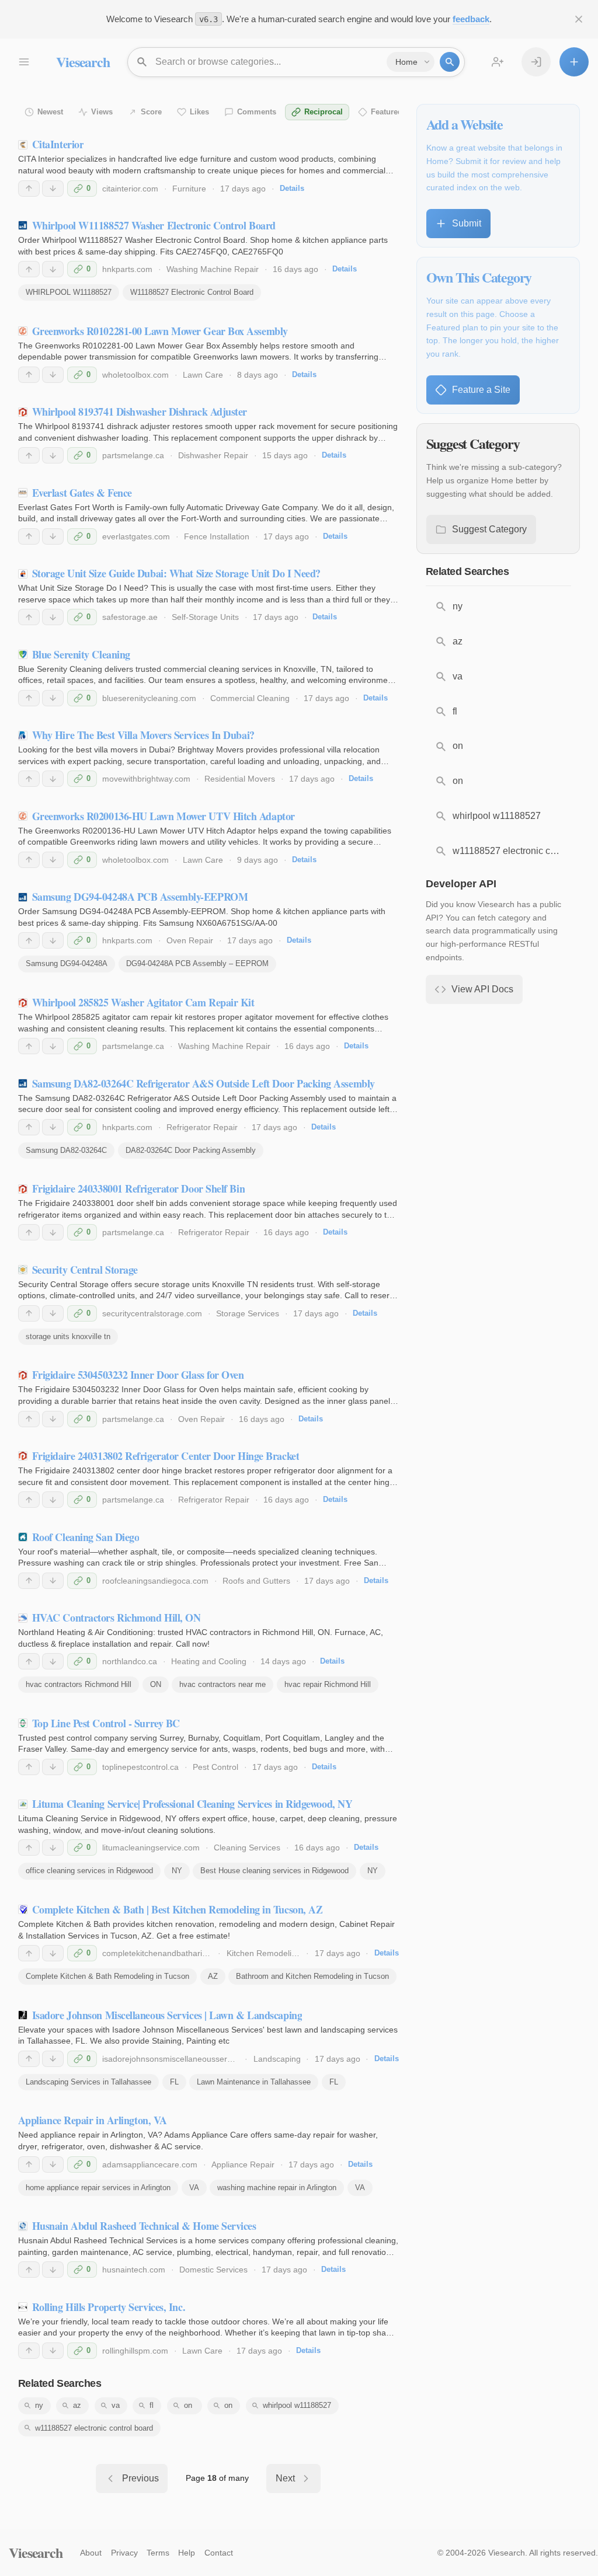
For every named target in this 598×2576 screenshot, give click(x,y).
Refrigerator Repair (202, 1127)
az (77, 2405)
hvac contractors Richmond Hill (79, 1684)
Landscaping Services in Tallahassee (88, 2082)
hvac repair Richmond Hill (328, 1684)
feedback (471, 19)
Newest (50, 112)
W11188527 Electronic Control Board (192, 292)
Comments (257, 112)
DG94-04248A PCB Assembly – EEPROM (197, 963)
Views (102, 112)
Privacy (124, 2553)
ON (156, 1684)
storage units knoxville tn (68, 1336)
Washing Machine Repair (213, 269)
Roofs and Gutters (256, 1581)
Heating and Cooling (209, 1661)
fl (152, 2405)
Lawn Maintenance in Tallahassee (254, 2082)
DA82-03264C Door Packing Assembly (191, 1150)
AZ (213, 1976)
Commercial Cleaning (250, 698)
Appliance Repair (243, 2164)
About (91, 2553)
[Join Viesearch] (498, 62)
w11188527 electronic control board (94, 2428)
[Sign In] (536, 62)
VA (194, 2188)
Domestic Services (213, 2270)
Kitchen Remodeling (264, 1953)
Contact (219, 2553)
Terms (158, 2553)
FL (174, 2082)
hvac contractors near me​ (222, 1684)
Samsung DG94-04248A (67, 963)
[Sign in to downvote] (53, 189)
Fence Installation (217, 536)
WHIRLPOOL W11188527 (69, 292)
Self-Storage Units (205, 617)
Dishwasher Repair (213, 455)
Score (151, 112)
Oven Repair (190, 940)
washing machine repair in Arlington (277, 2188)
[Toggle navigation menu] (23, 62)
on (228, 2405)
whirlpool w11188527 (297, 2405)
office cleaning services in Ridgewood (89, 1871)
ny (39, 2405)
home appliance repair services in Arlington (98, 2188)
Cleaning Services (247, 1848)
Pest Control (215, 1767)
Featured (387, 112)
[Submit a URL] (574, 62)
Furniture (189, 189)
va (116, 2405)
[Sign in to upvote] (29, 189)
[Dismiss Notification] (579, 19)
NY (177, 1871)
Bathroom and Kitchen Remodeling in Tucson (312, 1976)
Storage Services (248, 1313)
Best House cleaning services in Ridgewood (274, 1871)
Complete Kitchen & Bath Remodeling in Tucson (107, 1976)
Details (292, 188)
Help (187, 2553)
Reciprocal (324, 112)
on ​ (189, 2405)
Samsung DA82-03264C (66, 1150)
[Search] (450, 62)
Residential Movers (240, 779)
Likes (199, 112)
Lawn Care (203, 375)
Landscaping (277, 2059)
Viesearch (83, 62)
